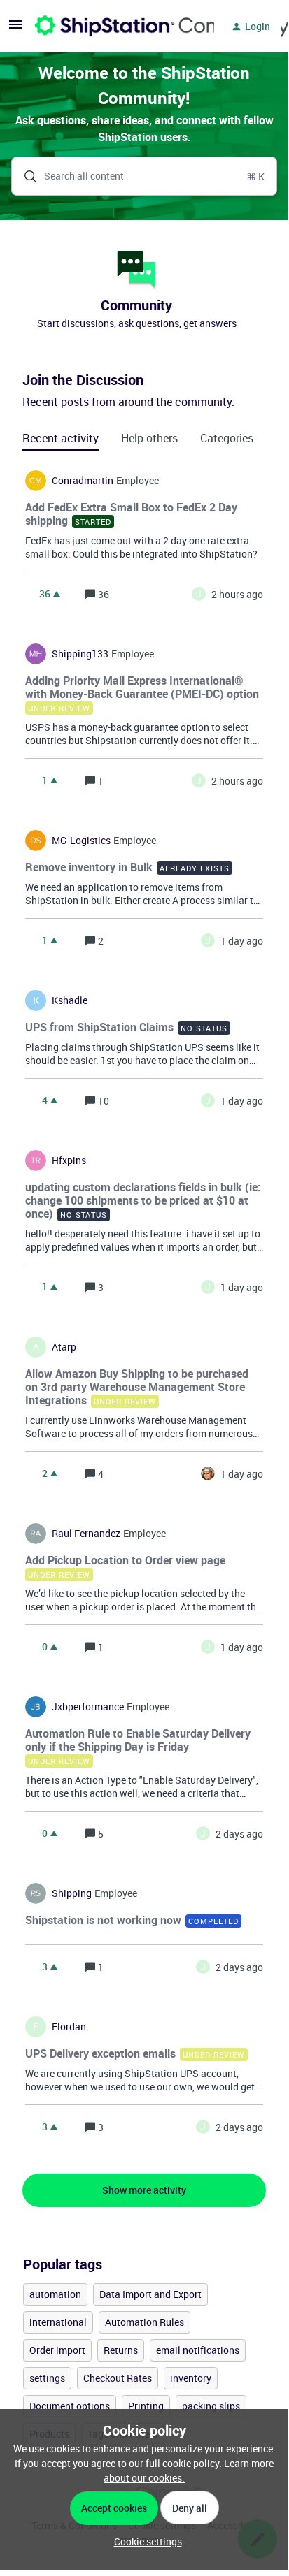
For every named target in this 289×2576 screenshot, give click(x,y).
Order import (57, 2350)
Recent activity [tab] (61, 438)
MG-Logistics (81, 841)
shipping (72, 1893)
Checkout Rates (118, 2378)
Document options (70, 2406)
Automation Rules (144, 2322)
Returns (121, 2350)
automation (55, 2294)
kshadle (70, 1000)
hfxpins (69, 1160)
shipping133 (80, 654)
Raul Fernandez (86, 1534)
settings (47, 2378)
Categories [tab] (227, 438)
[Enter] (24, 176)
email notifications (198, 2350)
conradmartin (83, 481)
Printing (146, 2406)
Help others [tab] (149, 438)
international (58, 2322)
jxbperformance (88, 1707)
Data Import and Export (150, 2294)
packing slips (211, 2406)
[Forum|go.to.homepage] (116, 27)
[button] (144, 2541)
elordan (69, 2027)
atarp (64, 1347)
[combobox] (144, 176)
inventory (191, 2378)
